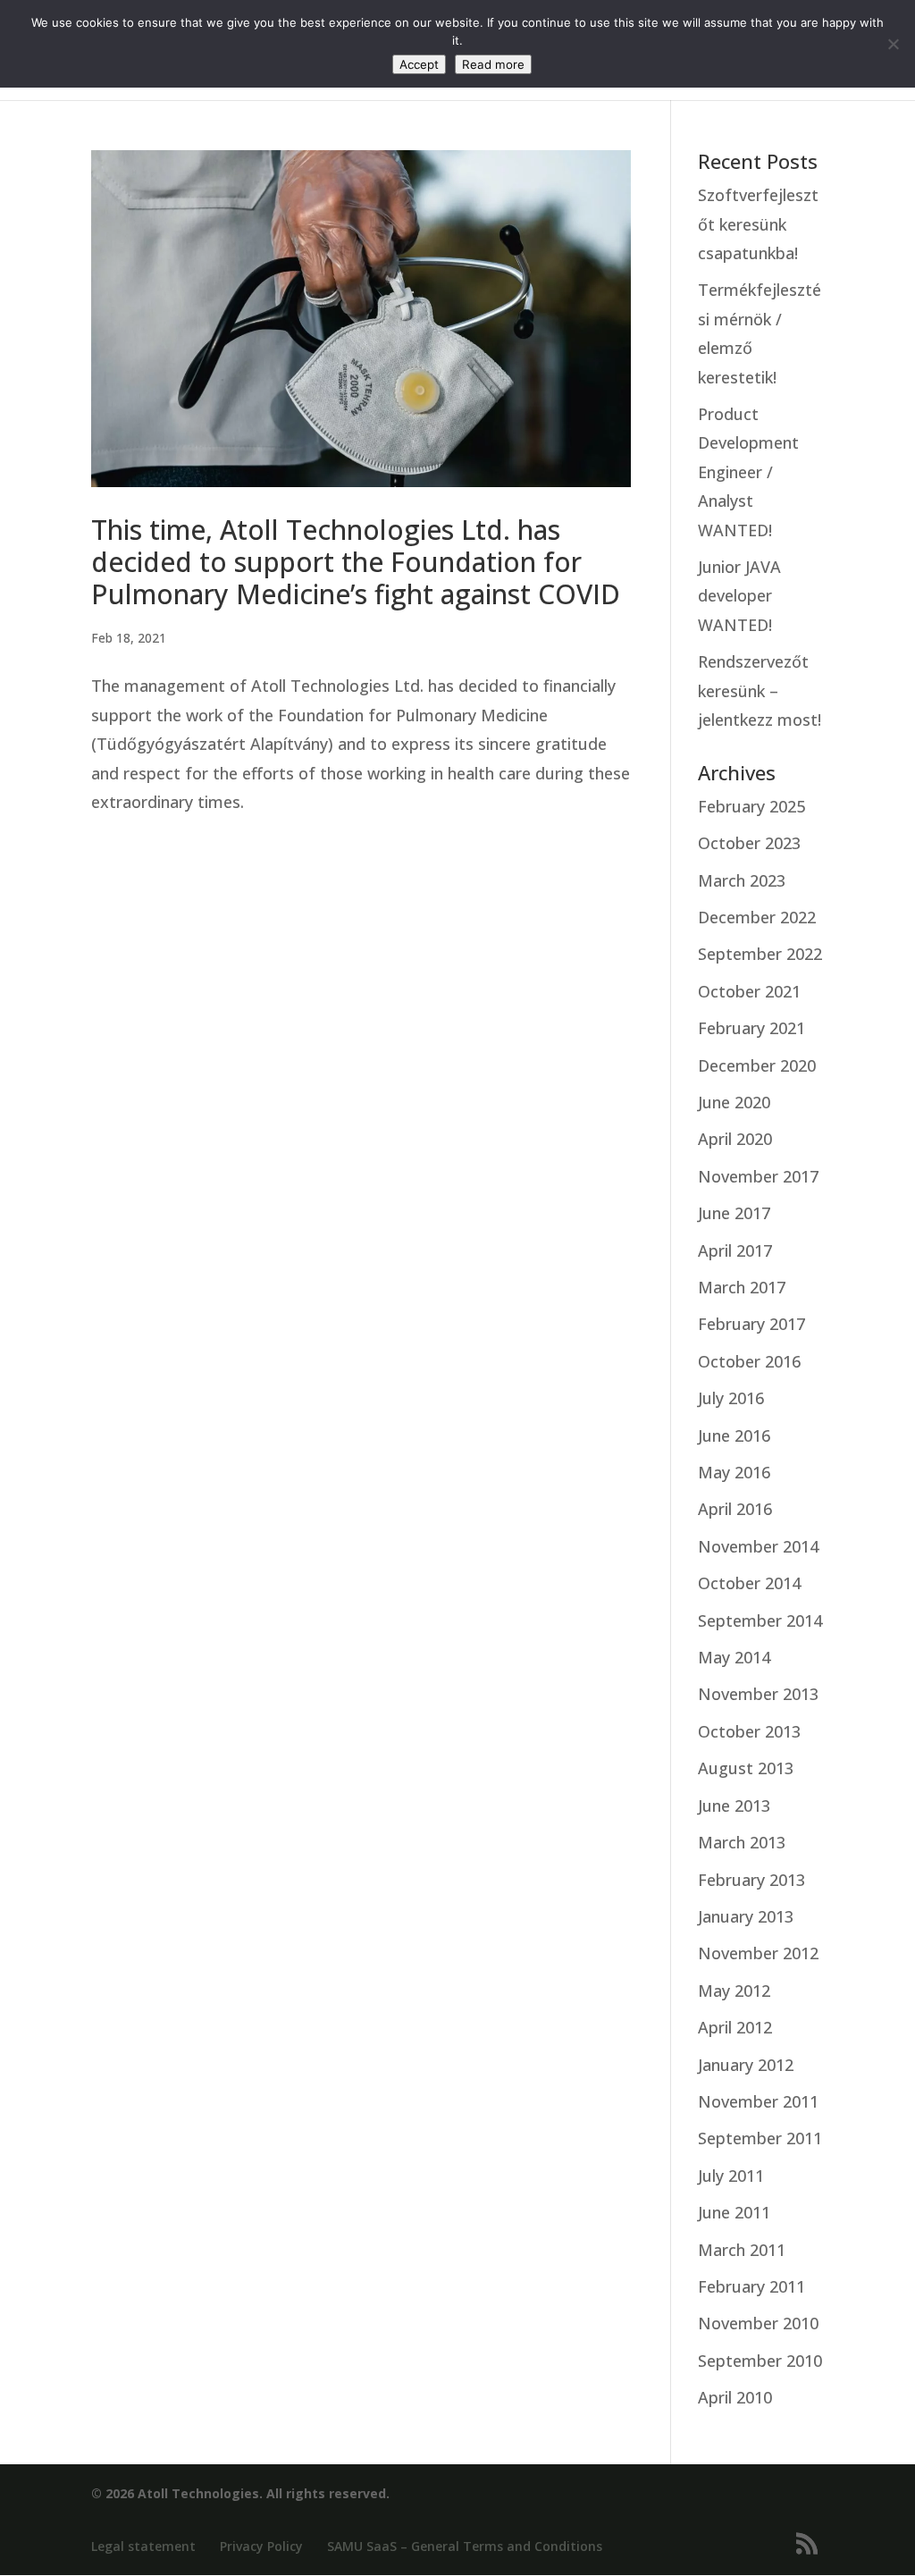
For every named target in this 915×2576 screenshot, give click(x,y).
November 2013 (758, 1694)
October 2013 (749, 1731)
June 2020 (734, 1102)
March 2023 (742, 880)
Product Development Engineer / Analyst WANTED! (748, 472)
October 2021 (749, 991)
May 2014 (734, 1657)
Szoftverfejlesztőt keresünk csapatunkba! (758, 224)
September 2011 (760, 2138)
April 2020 (735, 1139)
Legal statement (143, 2546)
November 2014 (758, 1546)
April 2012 (735, 2027)
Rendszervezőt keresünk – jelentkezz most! (760, 690)
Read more (493, 64)
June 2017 (734, 1213)
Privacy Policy (261, 2546)
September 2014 (760, 1621)
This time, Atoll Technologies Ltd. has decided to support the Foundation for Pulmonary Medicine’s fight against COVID (356, 562)
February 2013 (751, 1880)
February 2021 (751, 1028)
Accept (419, 64)
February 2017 (751, 1324)
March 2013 (742, 1842)
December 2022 (757, 917)
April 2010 (735, 2397)
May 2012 (734, 1991)
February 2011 (751, 2286)
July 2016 (731, 1398)
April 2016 (735, 1509)
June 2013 (734, 1806)
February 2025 (751, 806)
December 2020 (757, 1065)
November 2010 (758, 2323)
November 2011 (758, 2101)
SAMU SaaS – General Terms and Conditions (465, 2546)
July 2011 (731, 2176)
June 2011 (734, 2212)
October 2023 (749, 843)
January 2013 (746, 1916)
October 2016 (749, 1361)
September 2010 (760, 2361)
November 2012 (758, 1953)
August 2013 (746, 1768)
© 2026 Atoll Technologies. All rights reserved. (240, 2493)
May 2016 (734, 1472)
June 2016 (734, 1435)
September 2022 (760, 954)
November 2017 (758, 1176)
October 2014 (749, 1583)
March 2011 (742, 2250)
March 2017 (742, 1287)
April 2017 (735, 1250)
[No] (893, 44)
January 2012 (746, 2065)
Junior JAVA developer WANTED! (739, 596)
